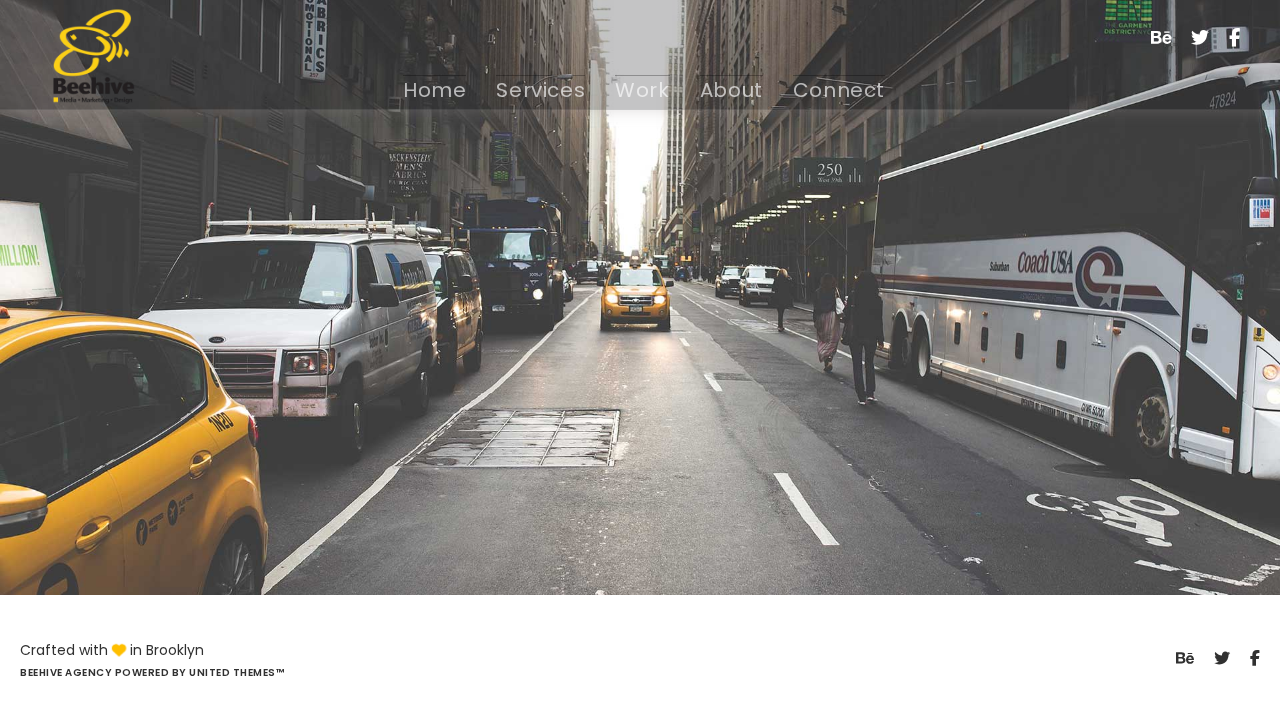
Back (640, 373)
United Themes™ (236, 672)
